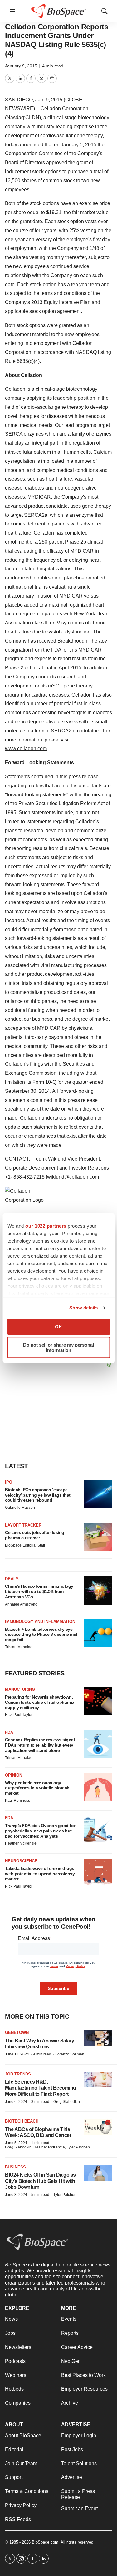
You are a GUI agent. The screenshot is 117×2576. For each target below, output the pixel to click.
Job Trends (18, 2074)
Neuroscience (21, 1861)
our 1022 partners (46, 1226)
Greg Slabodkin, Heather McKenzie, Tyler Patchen (47, 2147)
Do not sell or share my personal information (58, 1347)
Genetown (17, 2033)
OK (58, 1327)
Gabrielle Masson (20, 1508)
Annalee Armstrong (21, 1604)
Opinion (14, 1775)
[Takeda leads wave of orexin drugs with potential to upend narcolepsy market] (98, 1873)
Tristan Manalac (19, 1647)
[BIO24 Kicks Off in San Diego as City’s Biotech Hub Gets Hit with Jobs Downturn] (98, 2173)
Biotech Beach (22, 2121)
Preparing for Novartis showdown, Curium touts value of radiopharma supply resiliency (40, 1702)
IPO (9, 1482)
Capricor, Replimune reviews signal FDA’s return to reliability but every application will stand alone (40, 1745)
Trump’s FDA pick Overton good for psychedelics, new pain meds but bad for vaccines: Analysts (40, 1831)
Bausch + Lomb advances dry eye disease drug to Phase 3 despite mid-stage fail (42, 1635)
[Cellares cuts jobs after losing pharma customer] (98, 1537)
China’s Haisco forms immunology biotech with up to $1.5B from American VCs (39, 1591)
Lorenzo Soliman (70, 2054)
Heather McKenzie (21, 1843)
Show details (83, 1308)
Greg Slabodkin (67, 2102)
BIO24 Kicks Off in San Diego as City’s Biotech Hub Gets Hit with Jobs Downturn (40, 2181)
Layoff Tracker (23, 1525)
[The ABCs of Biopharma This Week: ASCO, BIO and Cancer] (98, 2127)
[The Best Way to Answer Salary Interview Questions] (98, 2038)
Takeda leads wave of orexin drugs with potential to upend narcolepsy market (40, 1874)
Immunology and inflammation (40, 1622)
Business (15, 2167)
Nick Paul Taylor (19, 1715)
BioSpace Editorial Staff (25, 1545)
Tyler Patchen (65, 2195)
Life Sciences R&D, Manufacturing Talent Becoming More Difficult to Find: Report (41, 2088)
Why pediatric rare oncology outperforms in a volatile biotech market (37, 1788)
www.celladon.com (26, 748)
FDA (9, 1732)
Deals (12, 1579)
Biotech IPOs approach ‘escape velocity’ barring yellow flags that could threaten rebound (38, 1495)
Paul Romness (17, 1801)
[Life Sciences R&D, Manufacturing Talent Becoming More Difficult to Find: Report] (98, 2080)
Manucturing (20, 1689)
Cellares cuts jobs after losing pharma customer (35, 1535)
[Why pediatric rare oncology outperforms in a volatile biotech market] (98, 1787)
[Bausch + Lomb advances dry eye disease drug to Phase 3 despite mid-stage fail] (98, 1633)
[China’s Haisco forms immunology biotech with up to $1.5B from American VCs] (98, 1591)
